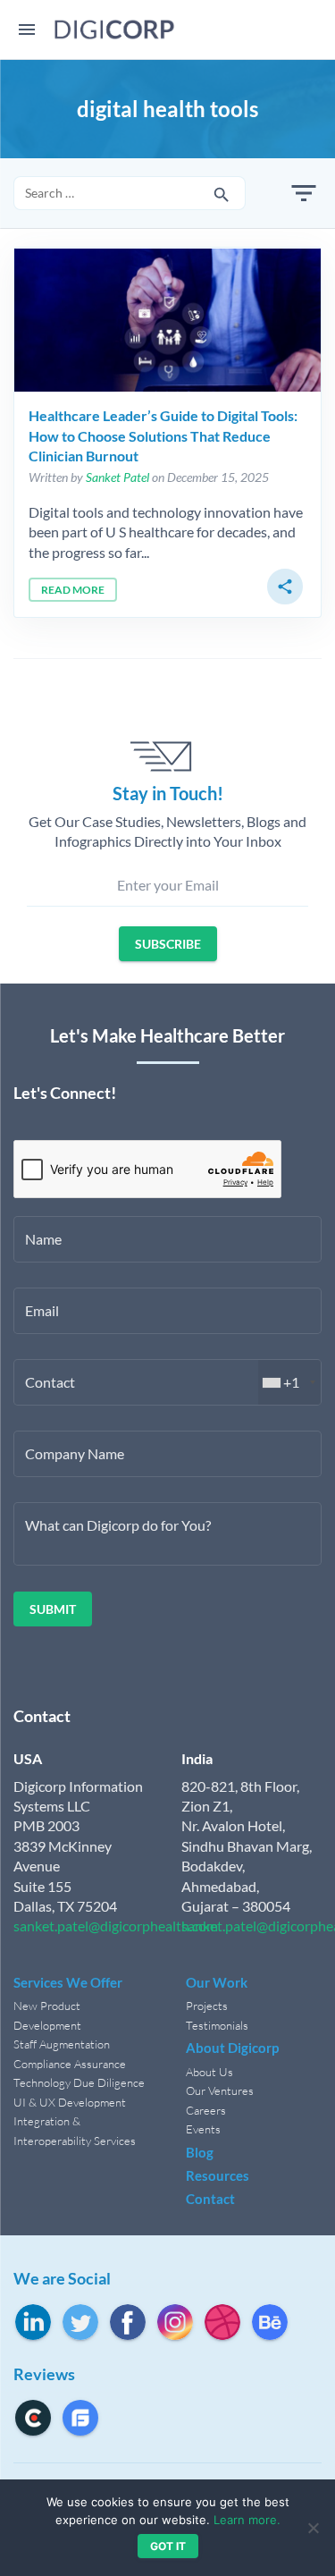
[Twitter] (80, 2322)
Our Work (217, 1982)
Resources (218, 2175)
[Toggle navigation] (27, 30)
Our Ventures (220, 2090)
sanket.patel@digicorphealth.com (116, 1926)
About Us (209, 2072)
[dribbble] (222, 2322)
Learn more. (247, 2520)
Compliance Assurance (70, 2064)
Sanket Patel (117, 477)
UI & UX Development (70, 2102)
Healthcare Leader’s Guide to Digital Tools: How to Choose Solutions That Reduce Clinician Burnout (163, 435)
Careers (206, 2110)
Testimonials (217, 2025)
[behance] (270, 2322)
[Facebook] (128, 2322)
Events (203, 2129)
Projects (207, 2006)
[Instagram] (175, 2322)
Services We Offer (68, 1982)
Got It (168, 2546)
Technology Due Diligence (79, 2082)
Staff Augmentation (62, 2044)
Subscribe (168, 944)
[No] (313, 2528)
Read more (73, 590)
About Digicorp (232, 2048)
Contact (210, 2199)
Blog (200, 2152)
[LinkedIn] (33, 2322)
